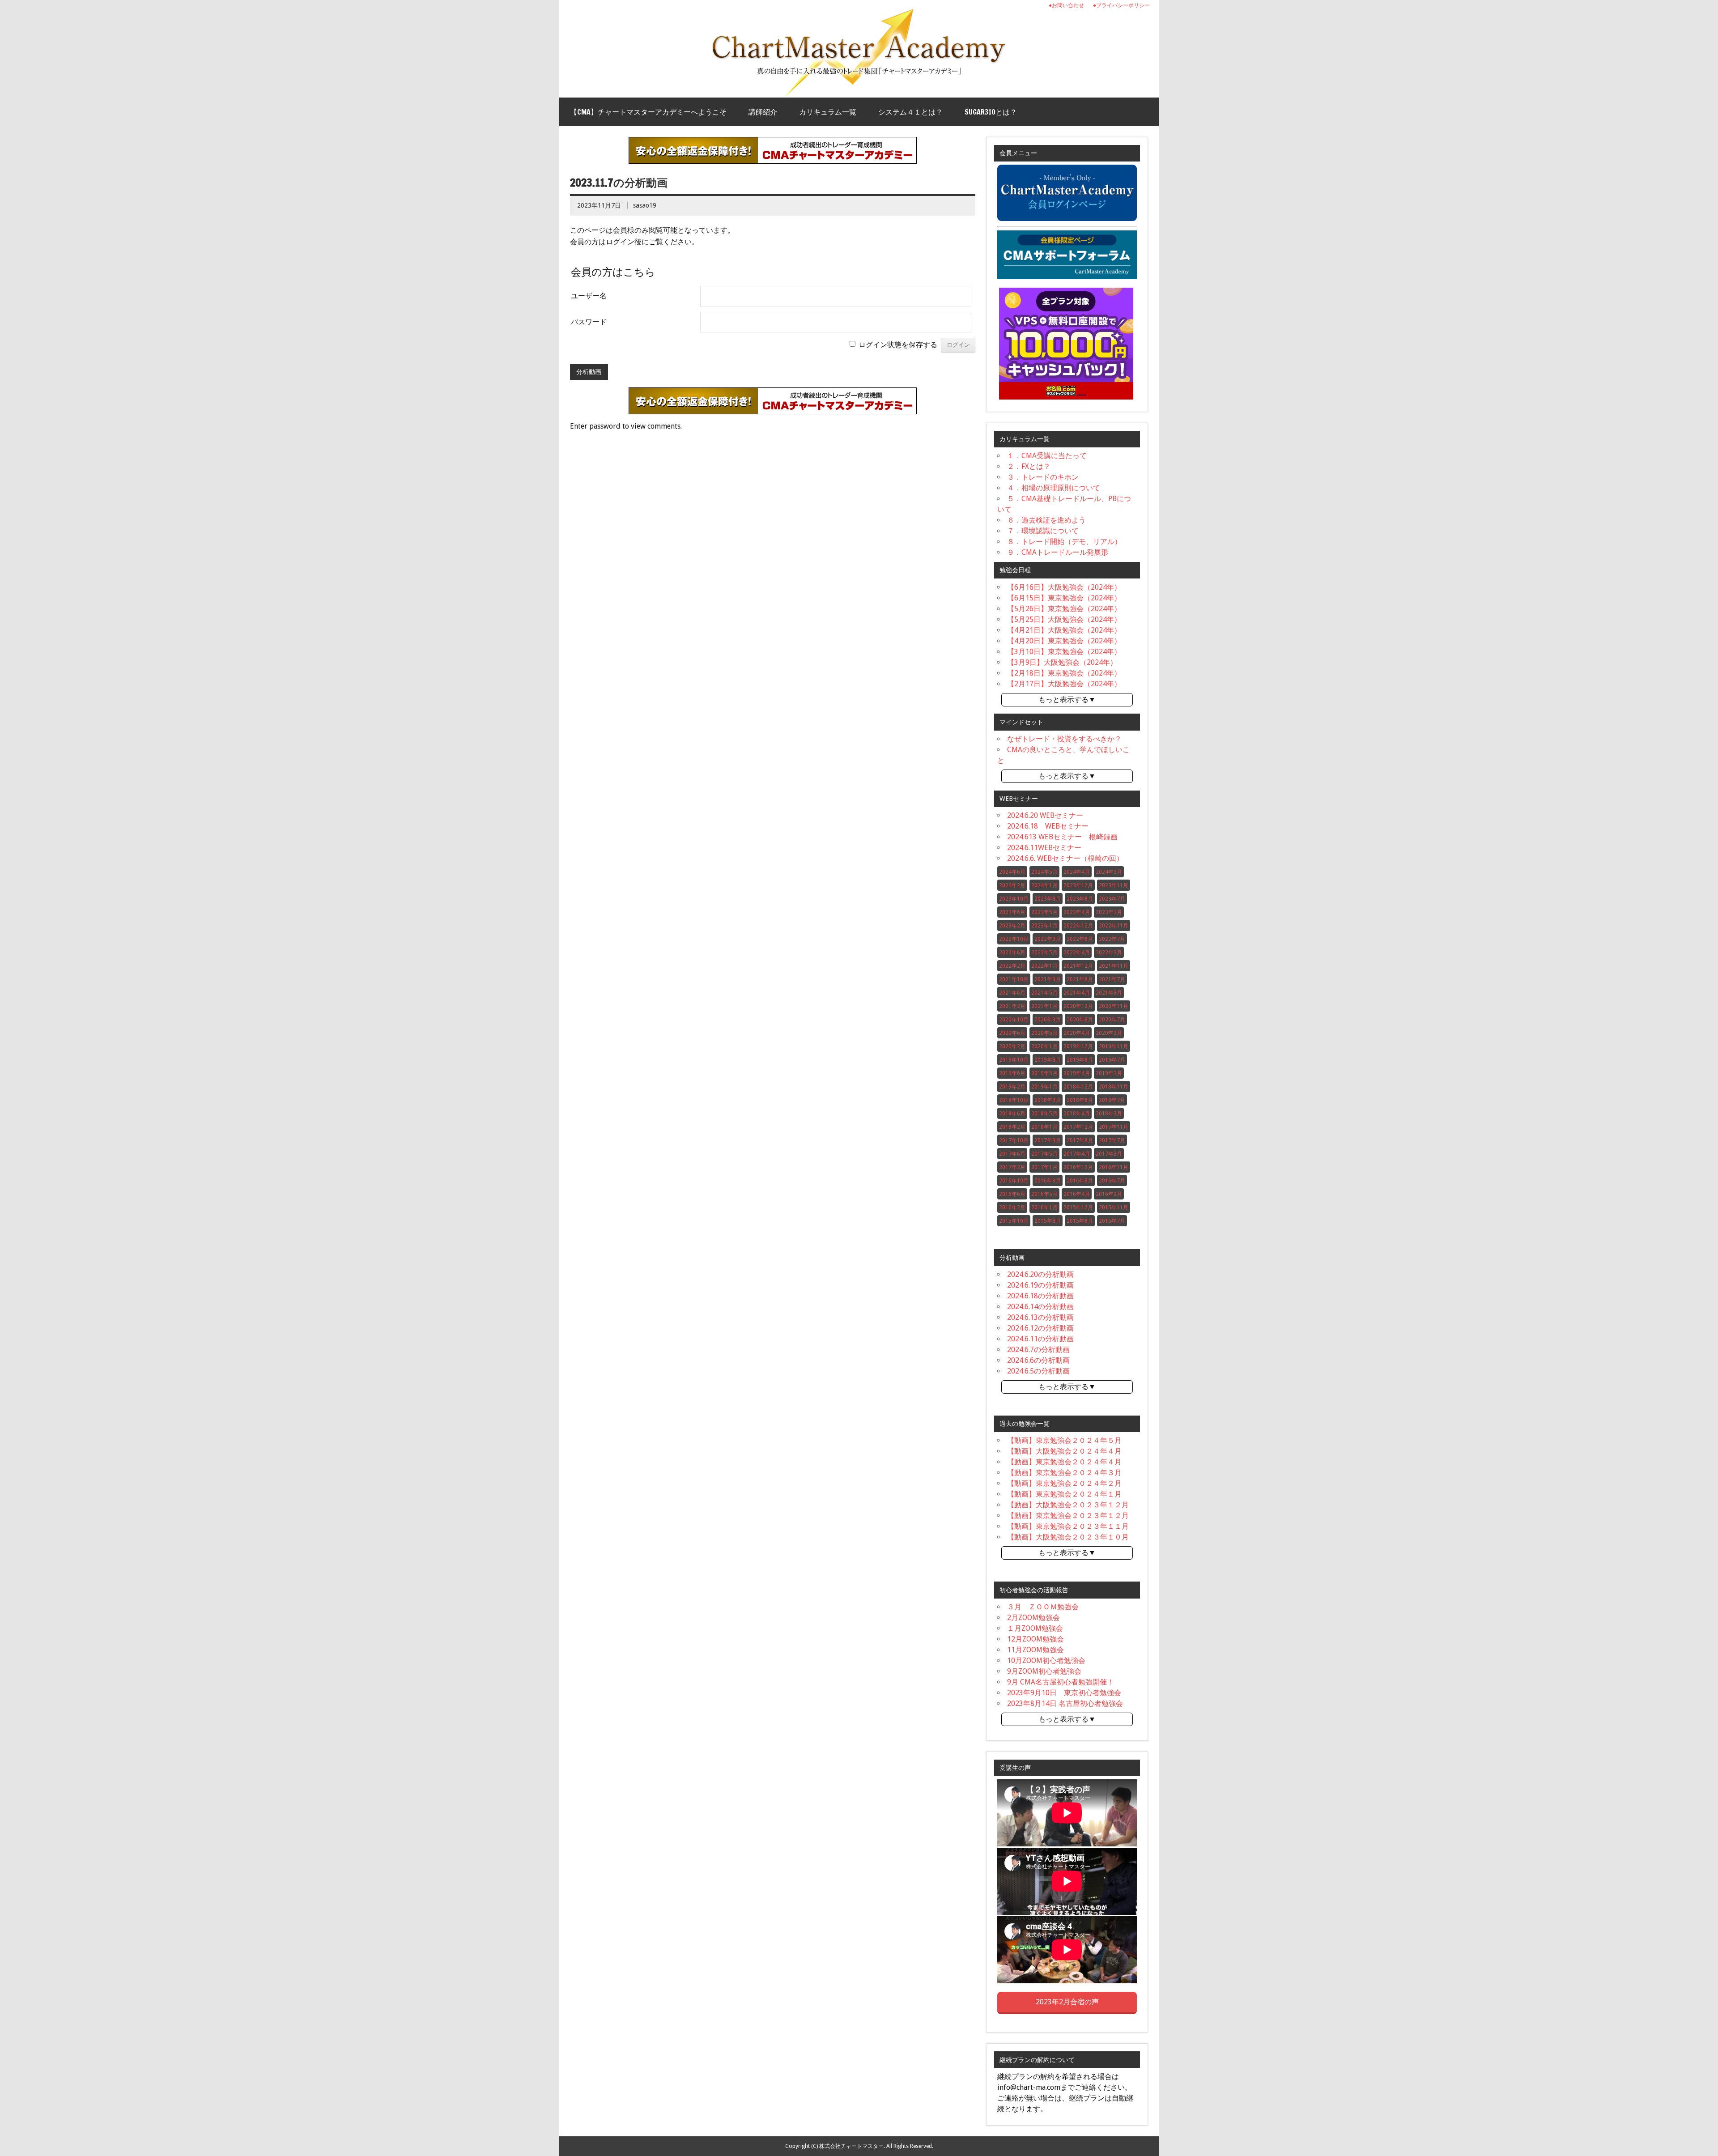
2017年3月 (1109, 1154)
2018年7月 (1112, 1100)
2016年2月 (1012, 1208)
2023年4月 (1077, 912)
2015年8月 (1080, 1221)
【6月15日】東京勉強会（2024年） (1064, 598)
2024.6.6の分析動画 (1038, 1360)
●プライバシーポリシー (1121, 5)
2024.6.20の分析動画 (1040, 1274)
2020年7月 (1112, 1020)
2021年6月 (1012, 993)
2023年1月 (1044, 926)
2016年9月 (1048, 1181)
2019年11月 (1114, 1046)
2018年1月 (1044, 1127)
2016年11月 (1114, 1167)
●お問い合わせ (1066, 5)
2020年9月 (1048, 1020)
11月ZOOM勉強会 (1035, 1650)
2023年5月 (1044, 912)
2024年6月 (1012, 872)
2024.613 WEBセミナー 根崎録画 (1062, 837)
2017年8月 (1080, 1140)
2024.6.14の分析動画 (1040, 1307)
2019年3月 (1109, 1073)
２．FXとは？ (1029, 466)
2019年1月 (1044, 1087)
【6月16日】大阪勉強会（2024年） (1064, 587)
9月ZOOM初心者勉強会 (1044, 1671)
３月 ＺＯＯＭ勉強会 (1043, 1607)
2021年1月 (1044, 1006)
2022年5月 (1044, 953)
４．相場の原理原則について (1054, 488)
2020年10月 (1014, 1020)
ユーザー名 (589, 296)
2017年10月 (1014, 1140)
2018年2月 (1012, 1127)
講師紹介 (763, 112)
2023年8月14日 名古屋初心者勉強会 (1065, 1703)
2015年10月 (1014, 1221)
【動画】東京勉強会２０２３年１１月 (1068, 1526)
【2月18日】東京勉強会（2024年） (1064, 673)
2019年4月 (1077, 1073)
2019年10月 (1014, 1060)
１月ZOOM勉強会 (1035, 1628)
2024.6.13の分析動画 (1040, 1317)
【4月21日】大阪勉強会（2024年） (1064, 630)
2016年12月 (1078, 1167)
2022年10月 (1014, 939)
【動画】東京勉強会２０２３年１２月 (1068, 1516)
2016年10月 (1014, 1181)
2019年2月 (1012, 1087)
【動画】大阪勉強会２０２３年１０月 (1068, 1537)
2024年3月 (1109, 872)
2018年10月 (1014, 1100)
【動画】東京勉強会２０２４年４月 (1064, 1462)
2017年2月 (1012, 1167)
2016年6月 (1012, 1194)
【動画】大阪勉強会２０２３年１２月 (1068, 1505)
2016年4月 (1077, 1194)
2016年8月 (1080, 1181)
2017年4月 (1077, 1154)
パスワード (589, 322)
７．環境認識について (1043, 531)
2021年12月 (1078, 966)
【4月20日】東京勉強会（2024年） (1064, 641)
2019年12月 (1078, 1046)
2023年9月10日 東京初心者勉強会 (1064, 1693)
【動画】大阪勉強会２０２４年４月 (1064, 1451)
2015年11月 (1114, 1208)
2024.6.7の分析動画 (1038, 1350)
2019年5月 (1044, 1073)
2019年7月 (1112, 1060)
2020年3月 (1109, 1033)
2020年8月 (1080, 1020)
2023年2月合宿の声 (1067, 2002)
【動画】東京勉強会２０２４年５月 (1064, 1440)
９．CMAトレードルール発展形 (1058, 552)
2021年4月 (1077, 993)
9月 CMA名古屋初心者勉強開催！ (1061, 1682)
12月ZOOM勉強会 (1035, 1639)
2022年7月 (1112, 939)
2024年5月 (1044, 872)
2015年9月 (1048, 1221)
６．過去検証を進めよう (1046, 520)
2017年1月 (1044, 1167)
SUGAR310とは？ (991, 112)
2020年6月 (1012, 1033)
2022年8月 (1080, 939)
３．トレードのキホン (1043, 477)
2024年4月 (1077, 872)
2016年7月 (1112, 1181)
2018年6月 (1012, 1114)
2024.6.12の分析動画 (1040, 1328)
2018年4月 (1077, 1114)
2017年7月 (1112, 1140)
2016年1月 (1044, 1208)
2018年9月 (1048, 1100)
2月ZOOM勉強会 (1033, 1618)
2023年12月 (1078, 885)
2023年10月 (1014, 899)
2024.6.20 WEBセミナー (1045, 815)
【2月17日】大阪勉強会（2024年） (1064, 684)
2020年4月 (1077, 1033)
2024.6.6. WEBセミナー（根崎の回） (1065, 858)
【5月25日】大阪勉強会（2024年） (1064, 619)
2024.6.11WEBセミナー (1044, 848)
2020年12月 (1078, 1006)
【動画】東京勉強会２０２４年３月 (1064, 1473)
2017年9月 (1048, 1140)
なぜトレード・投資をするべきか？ (1064, 739)
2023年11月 (1114, 885)
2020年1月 (1044, 1046)
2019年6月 (1012, 1073)
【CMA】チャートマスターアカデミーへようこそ (648, 112)
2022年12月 (1078, 926)
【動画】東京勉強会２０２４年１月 (1064, 1494)
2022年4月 (1077, 953)
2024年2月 (1012, 885)
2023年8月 (1080, 899)
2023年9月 (1048, 899)
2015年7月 (1112, 1221)
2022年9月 (1048, 939)
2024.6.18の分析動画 (1040, 1296)
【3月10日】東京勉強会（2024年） (1064, 652)
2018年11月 (1114, 1087)
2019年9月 (1048, 1060)
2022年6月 (1012, 953)
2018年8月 (1080, 1100)
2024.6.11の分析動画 (1040, 1339)
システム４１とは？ (910, 112)
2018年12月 (1078, 1087)
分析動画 (589, 372)
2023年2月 (1012, 926)
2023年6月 (1012, 912)
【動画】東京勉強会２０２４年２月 (1064, 1483)
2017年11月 (1114, 1127)
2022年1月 (1044, 966)
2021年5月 (1044, 993)
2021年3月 (1109, 993)
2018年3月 (1109, 1114)
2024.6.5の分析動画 (1038, 1371)
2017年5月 (1044, 1154)
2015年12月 (1078, 1208)
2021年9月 (1048, 979)
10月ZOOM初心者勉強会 (1046, 1661)
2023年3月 (1109, 912)
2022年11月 (1114, 926)
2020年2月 (1012, 1046)
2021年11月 (1114, 966)
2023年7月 (1112, 899)
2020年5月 (1044, 1033)
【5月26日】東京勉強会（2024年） (1064, 609)
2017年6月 (1012, 1154)
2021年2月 (1012, 1006)
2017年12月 (1078, 1127)
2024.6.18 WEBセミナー (1048, 826)
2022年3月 (1109, 953)
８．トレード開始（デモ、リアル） (1064, 542)
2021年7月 (1112, 979)
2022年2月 (1012, 966)
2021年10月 (1014, 979)
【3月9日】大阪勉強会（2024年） (1062, 662)
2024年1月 (1044, 885)
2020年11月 (1114, 1006)
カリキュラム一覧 (828, 112)
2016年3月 (1109, 1194)
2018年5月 (1044, 1114)
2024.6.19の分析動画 (1040, 1285)
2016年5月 (1044, 1194)
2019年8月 (1080, 1060)
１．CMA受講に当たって (1047, 456)
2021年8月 (1080, 979)
